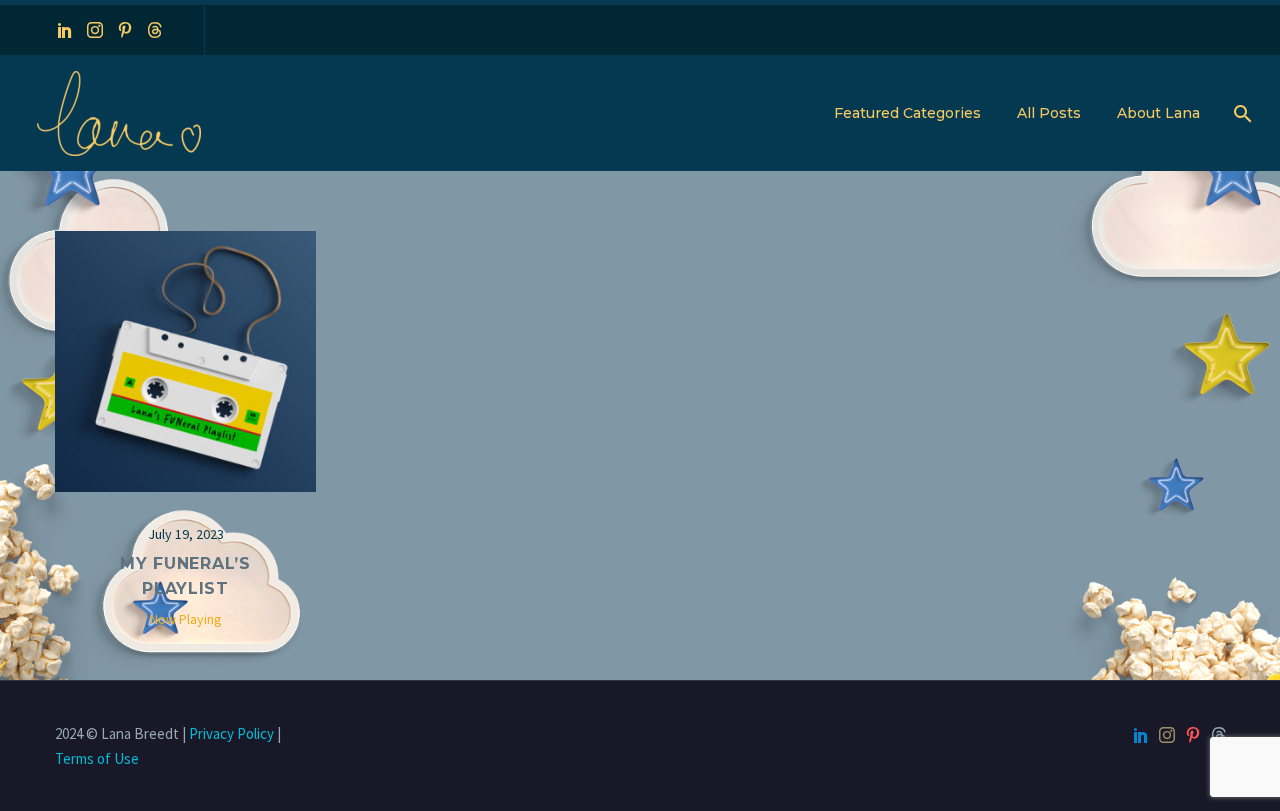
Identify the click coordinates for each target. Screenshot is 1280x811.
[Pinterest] (125, 30)
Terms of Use (97, 758)
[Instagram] (95, 30)
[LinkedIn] (65, 30)
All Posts (1049, 113)
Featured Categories (907, 113)
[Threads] (155, 30)
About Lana (1158, 113)
